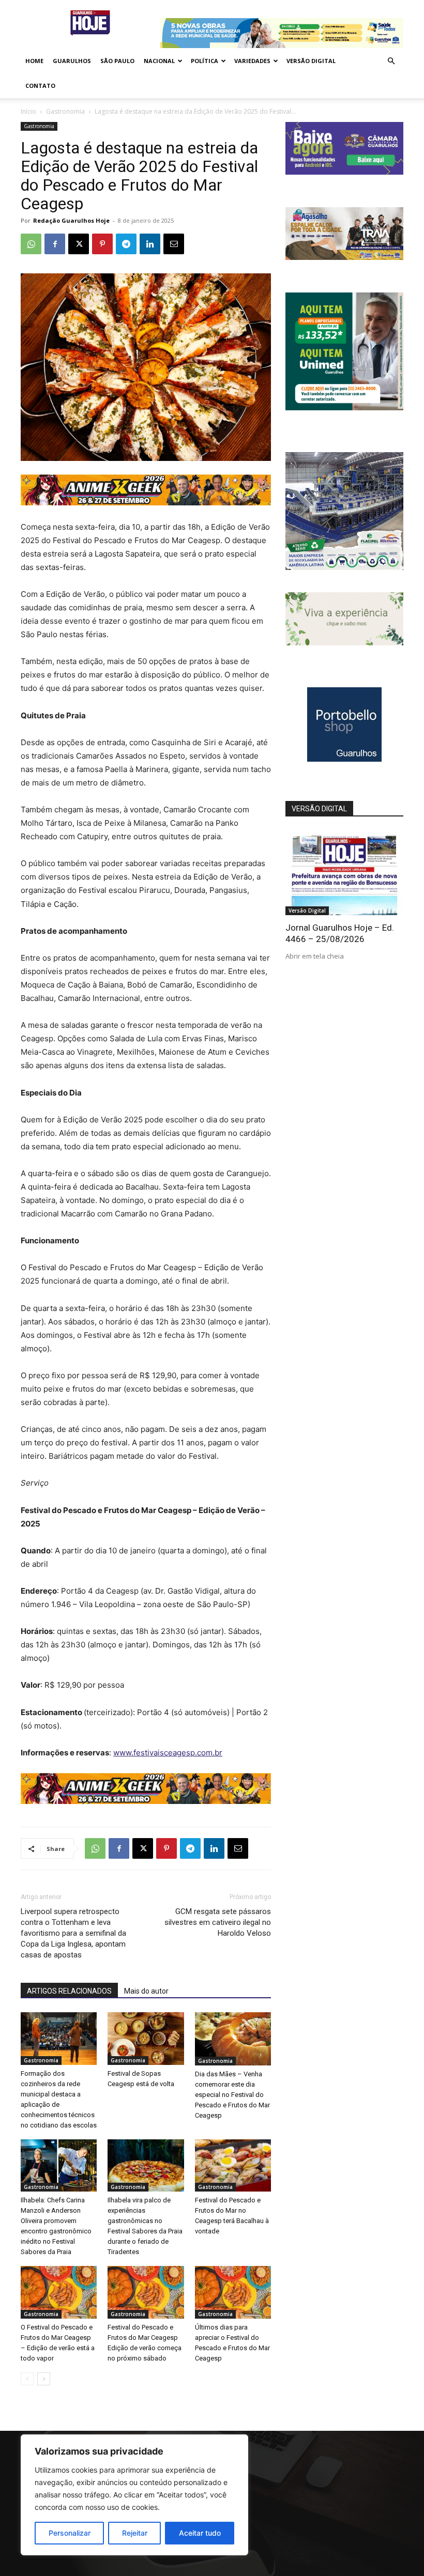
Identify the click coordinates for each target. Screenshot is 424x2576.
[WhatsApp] (31, 244)
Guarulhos (72, 61)
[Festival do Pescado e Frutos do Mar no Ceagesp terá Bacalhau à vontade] (233, 2165)
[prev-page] (27, 2379)
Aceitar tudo (200, 2533)
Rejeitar (135, 2533)
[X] (79, 244)
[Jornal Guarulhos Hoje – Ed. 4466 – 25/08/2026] (344, 873)
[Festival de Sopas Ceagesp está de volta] (146, 2038)
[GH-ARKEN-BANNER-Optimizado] (344, 643)
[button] (391, 61)
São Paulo (117, 61)
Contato (40, 86)
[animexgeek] (146, 503)
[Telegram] (126, 244)
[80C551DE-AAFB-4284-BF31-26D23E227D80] (344, 407)
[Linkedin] (150, 244)
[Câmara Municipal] (344, 172)
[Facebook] (55, 244)
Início (28, 111)
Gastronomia (65, 111)
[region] (134, 2495)
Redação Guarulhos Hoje (71, 220)
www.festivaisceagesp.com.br (168, 1753)
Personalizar (70, 2533)
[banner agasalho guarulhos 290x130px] (344, 257)
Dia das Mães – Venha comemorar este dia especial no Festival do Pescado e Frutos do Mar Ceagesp (232, 2095)
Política (205, 61)
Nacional (159, 61)
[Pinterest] (102, 244)
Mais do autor (146, 1991)
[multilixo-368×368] (344, 567)
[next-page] (44, 2379)
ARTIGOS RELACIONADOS (69, 1991)
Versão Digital (311, 61)
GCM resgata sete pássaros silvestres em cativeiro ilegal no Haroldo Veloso (218, 1922)
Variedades (252, 61)
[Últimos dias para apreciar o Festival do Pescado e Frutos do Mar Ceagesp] (233, 2292)
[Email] (174, 244)
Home (34, 61)
